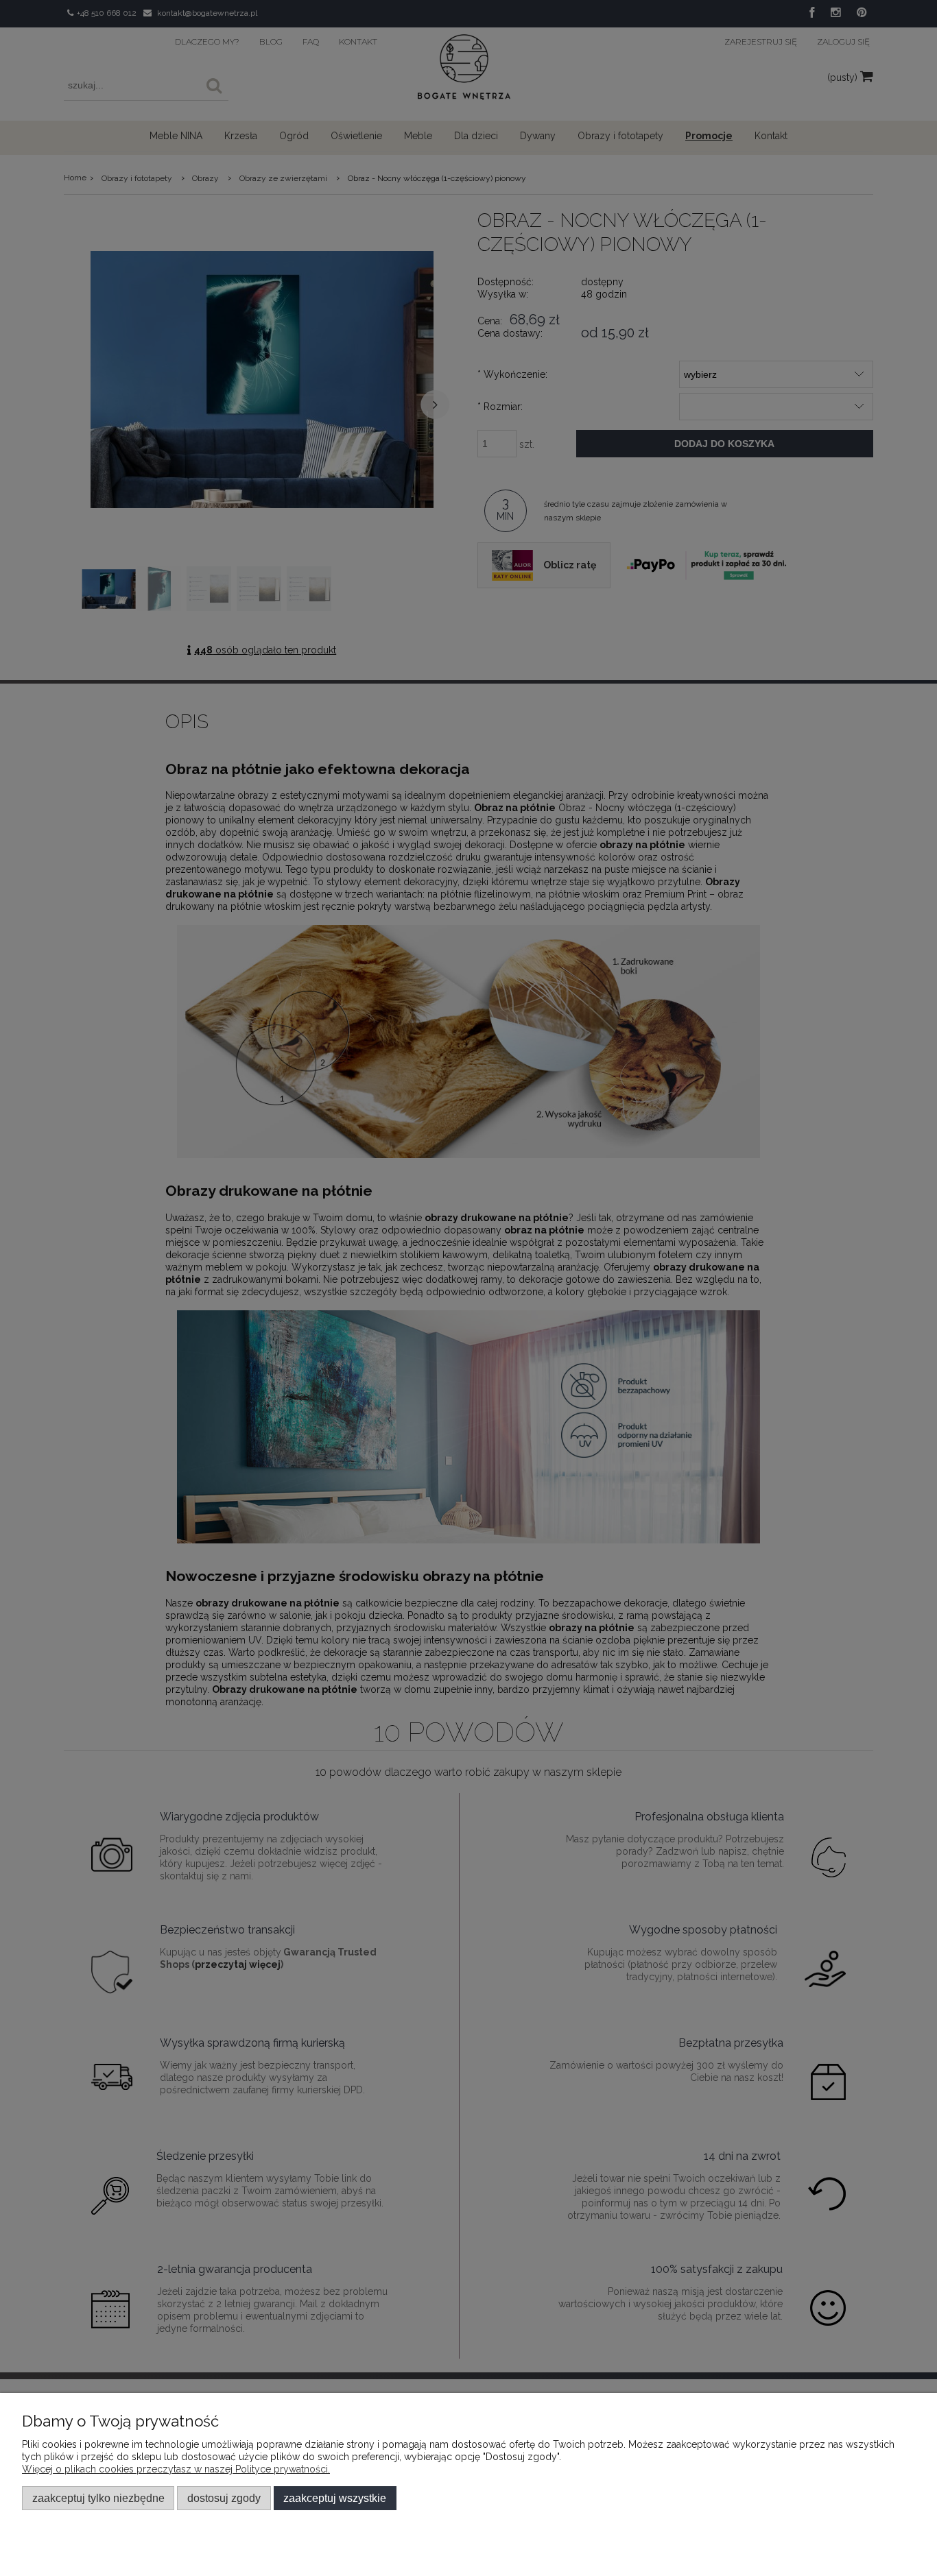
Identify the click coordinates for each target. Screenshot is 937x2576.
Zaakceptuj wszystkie (335, 2498)
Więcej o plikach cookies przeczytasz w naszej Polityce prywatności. (176, 2469)
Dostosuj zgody (224, 2498)
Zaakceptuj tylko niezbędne (98, 2498)
